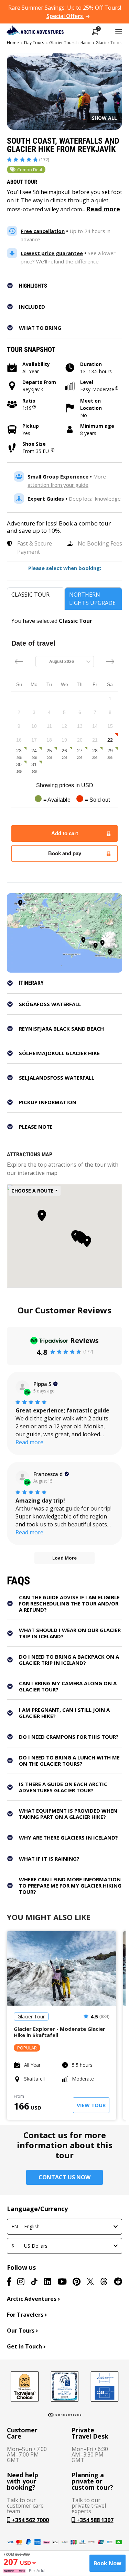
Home (13, 43)
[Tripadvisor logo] (25, 2386)
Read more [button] (29, 1442)
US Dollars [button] (29, 2246)
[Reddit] (118, 2281)
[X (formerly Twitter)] (90, 2281)
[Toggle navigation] (119, 31)
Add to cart (65, 833)
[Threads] (104, 2281)
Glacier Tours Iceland (70, 43)
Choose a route (33, 1191)
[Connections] (65, 2415)
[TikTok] (34, 2281)
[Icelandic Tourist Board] (105, 2386)
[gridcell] (110, 698)
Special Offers (65, 16)
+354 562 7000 (30, 2520)
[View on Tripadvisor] (22, 1387)
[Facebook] (9, 2281)
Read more (103, 209)
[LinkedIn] (48, 2281)
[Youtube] (62, 2281)
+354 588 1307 (94, 2520)
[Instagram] (21, 2281)
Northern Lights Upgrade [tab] (92, 599)
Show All (104, 118)
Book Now (107, 2563)
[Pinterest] (77, 2281)
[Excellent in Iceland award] (65, 2386)
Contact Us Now (64, 2177)
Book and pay (65, 853)
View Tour (91, 2105)
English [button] (25, 2226)
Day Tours (34, 43)
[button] (69, 286)
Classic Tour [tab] (30, 595)
